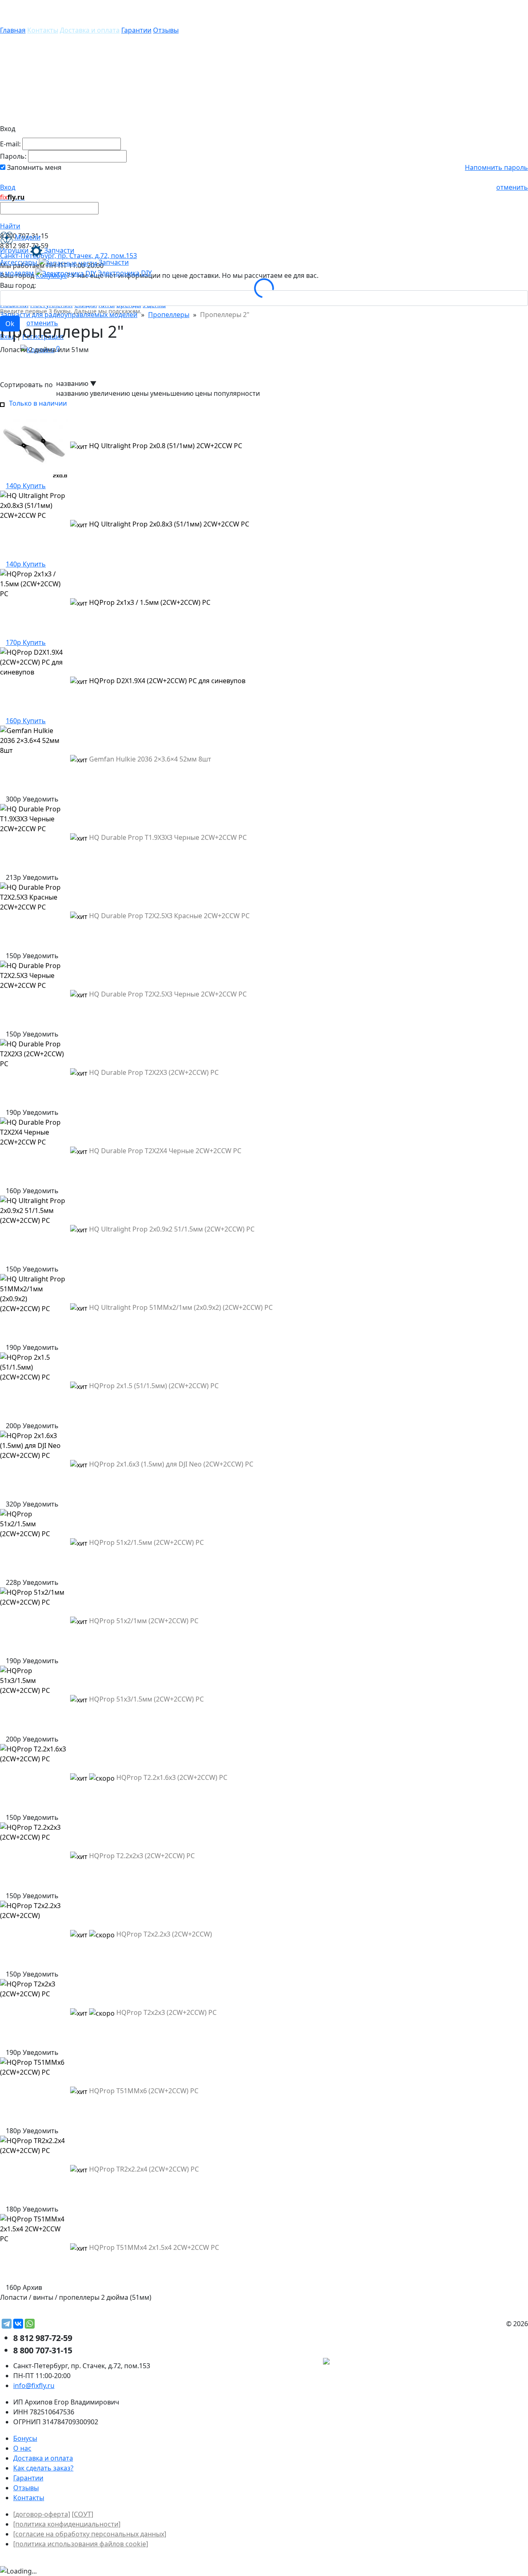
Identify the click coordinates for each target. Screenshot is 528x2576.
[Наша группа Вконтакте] (466, 2362)
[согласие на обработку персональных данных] (90, 2534)
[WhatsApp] (30, 2324)
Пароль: (13, 156)
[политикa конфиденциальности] (67, 2524)
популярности (237, 393)
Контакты (43, 30)
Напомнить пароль (496, 167)
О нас (22, 2448)
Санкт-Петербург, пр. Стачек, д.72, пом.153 (68, 256)
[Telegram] (7, 2324)
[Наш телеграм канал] (364, 2362)
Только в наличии (36, 403)
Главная (13, 30)
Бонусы (25, 2438)
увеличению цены (119, 393)
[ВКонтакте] (18, 2324)
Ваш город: (18, 285)
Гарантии (136, 30)
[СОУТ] (82, 2514)
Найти (10, 226)
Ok (10, 324)
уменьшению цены (181, 393)
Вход (8, 187)
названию (72, 393)
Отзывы (166, 30)
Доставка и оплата (90, 30)
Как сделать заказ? (43, 2468)
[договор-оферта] (42, 2514)
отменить (512, 187)
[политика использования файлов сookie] (81, 2544)
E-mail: (10, 144)
